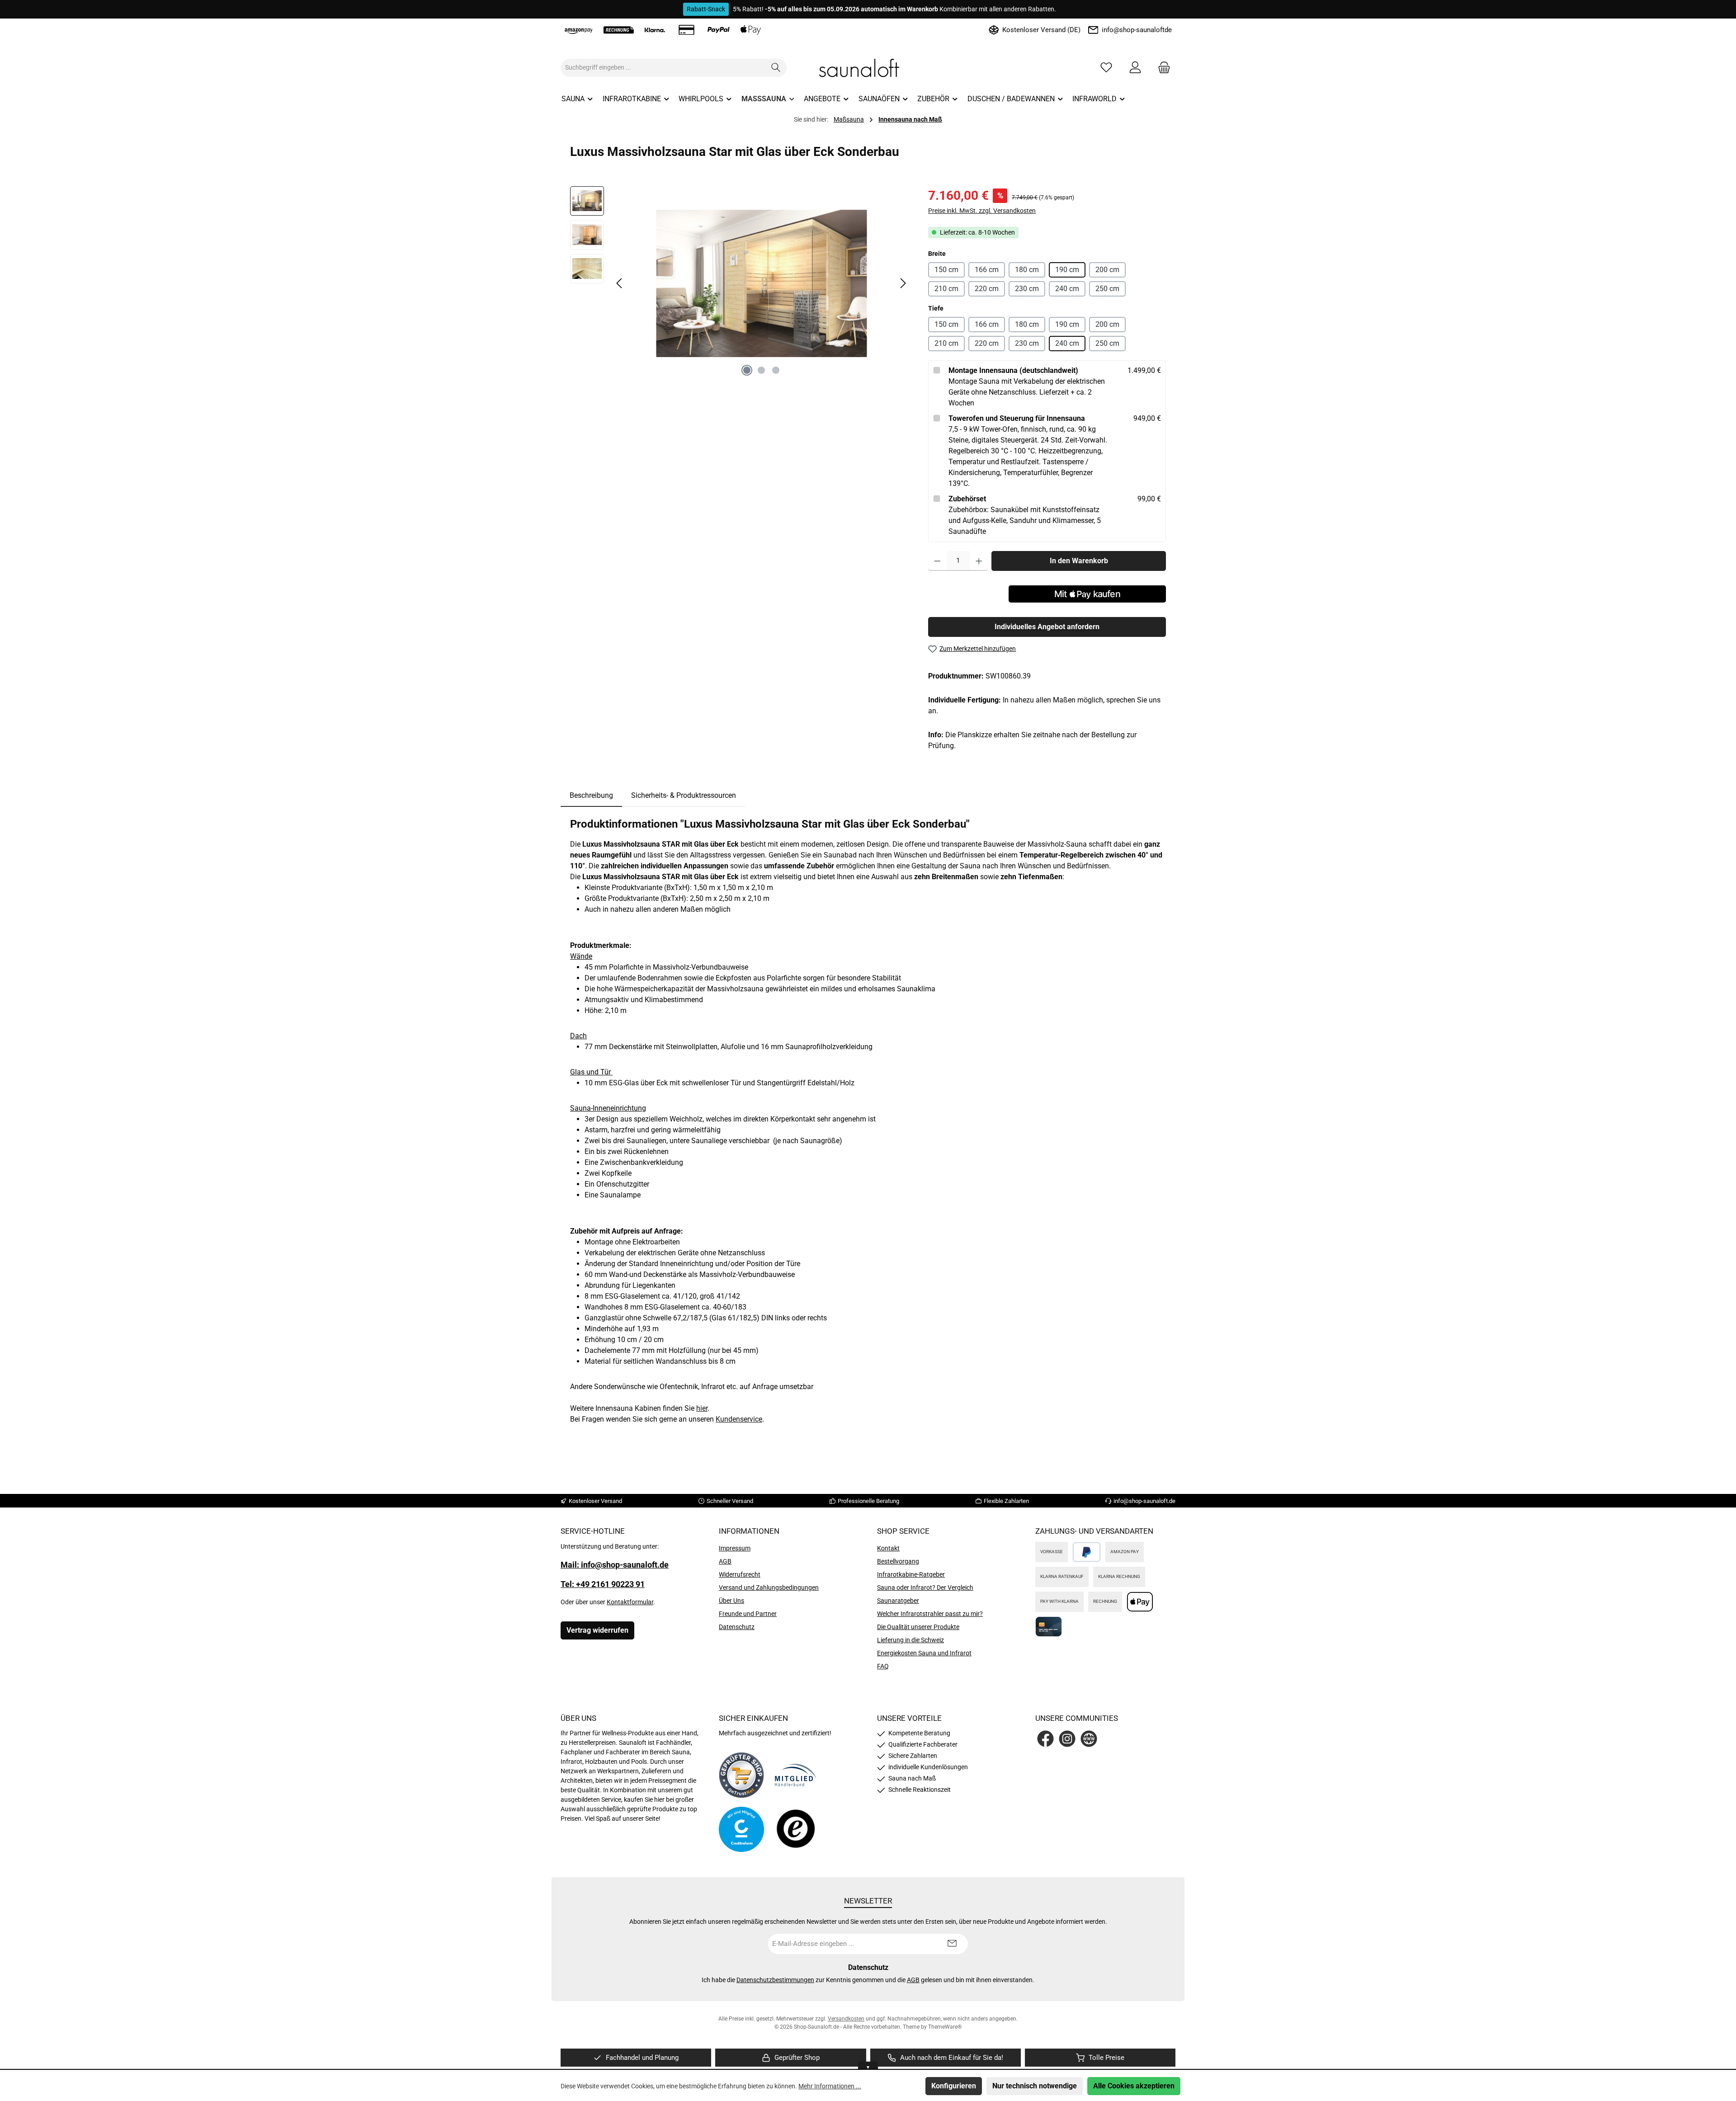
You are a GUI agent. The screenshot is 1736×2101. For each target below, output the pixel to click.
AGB (725, 1561)
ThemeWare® (945, 2027)
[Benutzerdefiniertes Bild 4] (796, 1830)
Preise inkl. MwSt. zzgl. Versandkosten (982, 211)
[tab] (591, 796)
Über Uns (731, 1601)
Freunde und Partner (748, 1614)
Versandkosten (846, 2019)
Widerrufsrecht (740, 1574)
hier (702, 1408)
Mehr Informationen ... (830, 2086)
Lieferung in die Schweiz (910, 1640)
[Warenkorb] (1161, 68)
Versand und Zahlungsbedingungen (769, 1588)
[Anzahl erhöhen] (979, 561)
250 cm (1107, 289)
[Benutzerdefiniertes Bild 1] (741, 1775)
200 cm (1107, 270)
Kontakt (888, 1548)
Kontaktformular (630, 1602)
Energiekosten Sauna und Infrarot (924, 1653)
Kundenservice (739, 1419)
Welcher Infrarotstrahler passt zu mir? (930, 1614)
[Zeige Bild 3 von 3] (776, 370)
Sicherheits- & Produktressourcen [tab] (684, 795)
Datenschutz (737, 1627)
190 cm (1067, 270)
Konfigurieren (954, 2086)
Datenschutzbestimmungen (775, 1980)
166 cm (987, 270)
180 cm (1027, 270)
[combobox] (663, 68)
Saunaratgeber (898, 1601)
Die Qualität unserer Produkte (918, 1627)
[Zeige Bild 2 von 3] (761, 370)
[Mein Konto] (1135, 68)
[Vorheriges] (620, 283)
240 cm (1067, 289)
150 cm (946, 270)
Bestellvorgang (898, 1561)
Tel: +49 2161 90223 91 (603, 1584)
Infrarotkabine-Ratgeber (911, 1574)
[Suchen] (776, 68)
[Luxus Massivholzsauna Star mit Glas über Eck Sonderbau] (761, 283)
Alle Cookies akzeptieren (1134, 2086)
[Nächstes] (903, 283)
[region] (740, 283)
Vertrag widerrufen (597, 1630)
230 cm (1027, 289)
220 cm (987, 289)
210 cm (946, 289)
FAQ (883, 1666)
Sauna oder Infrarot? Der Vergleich (925, 1588)
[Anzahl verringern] (937, 561)
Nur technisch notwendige (1035, 2086)
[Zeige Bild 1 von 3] (747, 370)
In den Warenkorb (1079, 561)
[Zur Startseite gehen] (868, 68)
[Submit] (952, 1944)
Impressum (735, 1548)
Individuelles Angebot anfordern (1047, 627)
